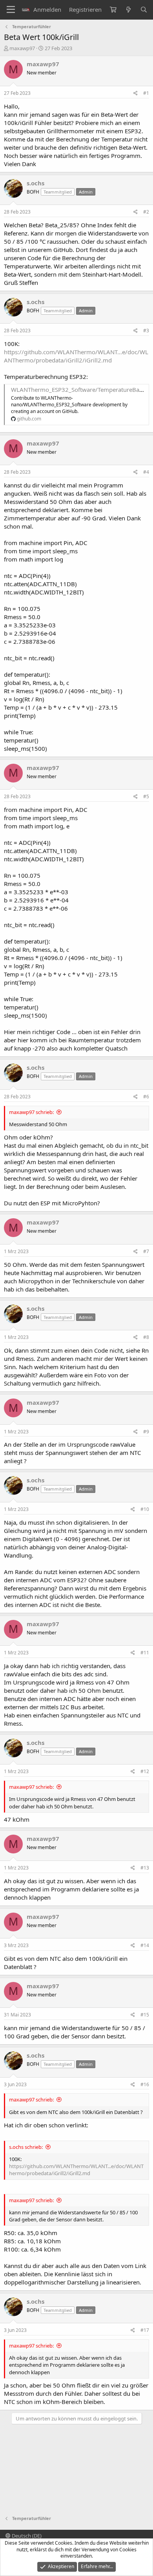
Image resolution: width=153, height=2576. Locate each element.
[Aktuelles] (128, 10)
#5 (146, 796)
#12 (145, 1771)
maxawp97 (22, 48)
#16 (145, 2084)
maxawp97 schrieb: (31, 1112)
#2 (146, 212)
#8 (146, 1337)
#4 (146, 472)
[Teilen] (136, 93)
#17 (145, 2330)
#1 (146, 93)
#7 (146, 1251)
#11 (145, 1653)
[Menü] (11, 10)
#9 (146, 1432)
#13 (145, 1868)
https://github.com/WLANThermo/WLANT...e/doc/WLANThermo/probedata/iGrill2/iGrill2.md (76, 356)
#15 (145, 2015)
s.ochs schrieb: (26, 2147)
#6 (146, 1097)
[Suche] (144, 10)
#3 (146, 331)
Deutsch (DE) (26, 2536)
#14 (145, 1945)
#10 (145, 1509)
